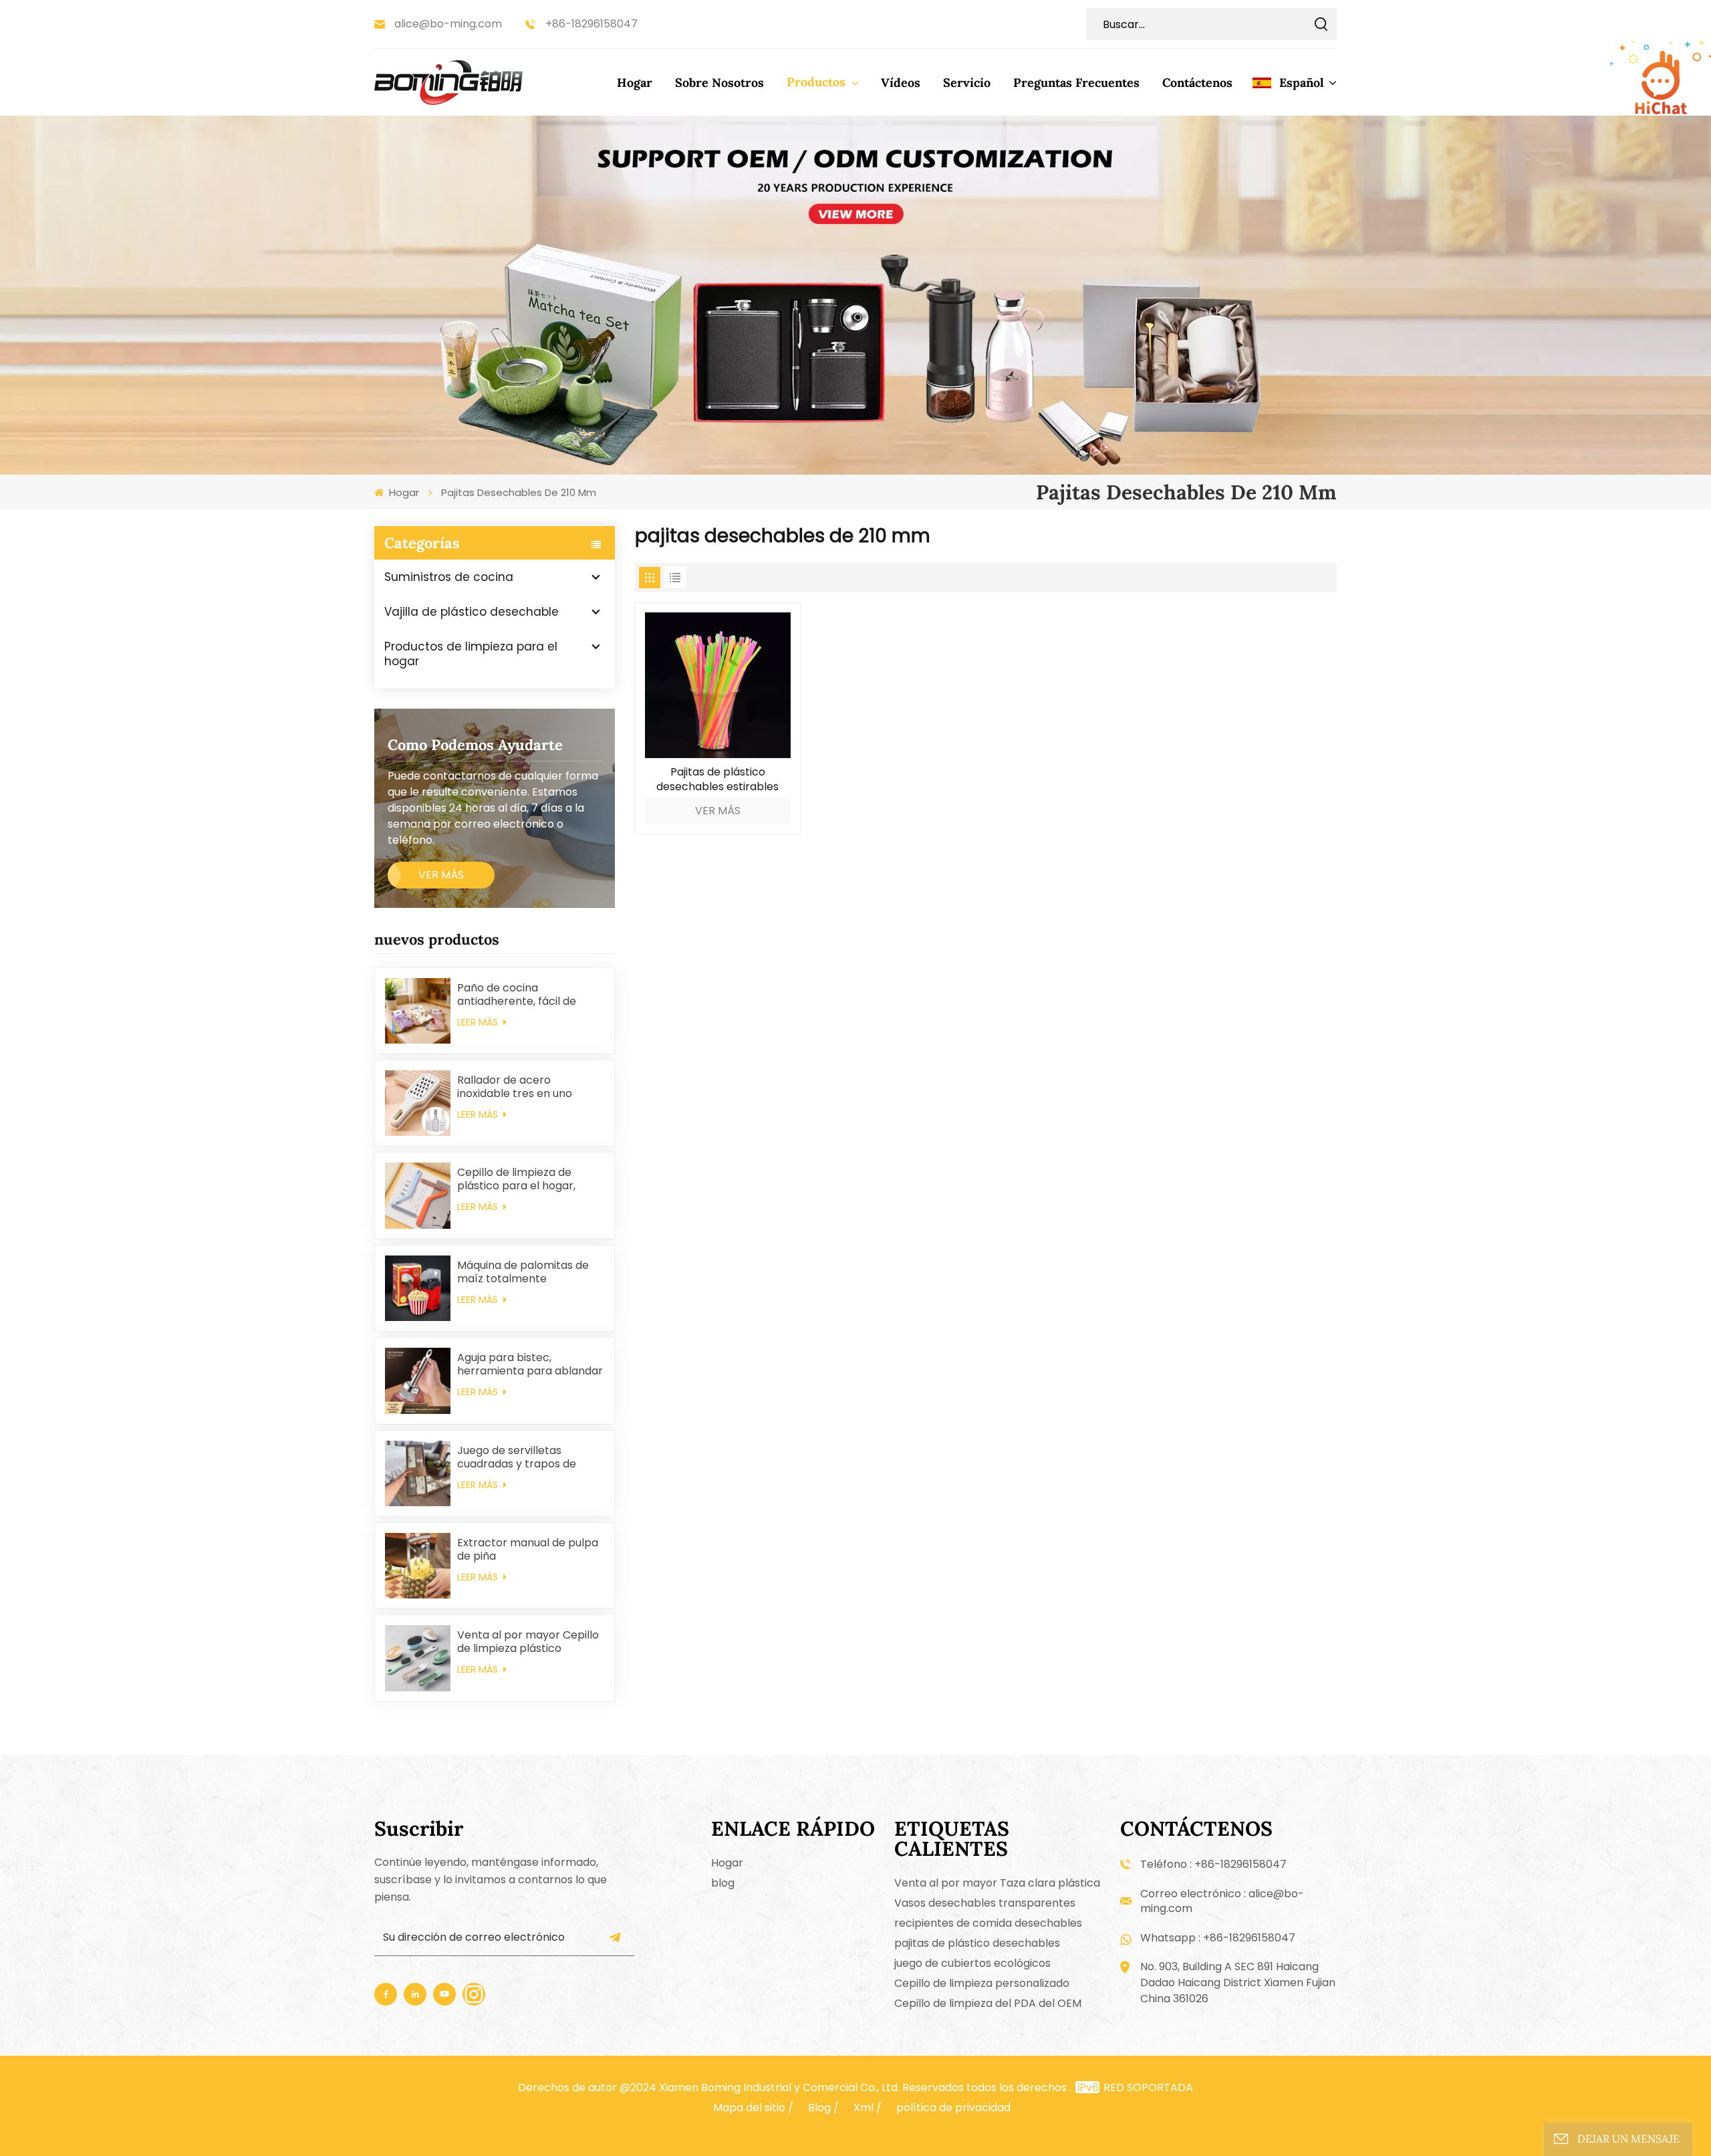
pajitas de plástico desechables (977, 1943)
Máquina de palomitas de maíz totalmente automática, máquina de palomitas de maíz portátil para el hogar (527, 1272)
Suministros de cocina (449, 577)
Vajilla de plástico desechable (472, 612)
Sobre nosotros (719, 83)
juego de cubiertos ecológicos (972, 1963)
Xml (864, 2108)
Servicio (967, 83)
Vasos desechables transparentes (985, 1903)
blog (723, 1883)
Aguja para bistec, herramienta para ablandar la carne (530, 1364)
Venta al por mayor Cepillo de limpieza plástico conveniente (528, 1642)
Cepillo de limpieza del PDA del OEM (988, 2003)
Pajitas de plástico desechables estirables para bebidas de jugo (717, 780)
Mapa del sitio (749, 2108)
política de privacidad (953, 2108)
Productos (818, 82)
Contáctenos (1197, 83)
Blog (819, 2108)
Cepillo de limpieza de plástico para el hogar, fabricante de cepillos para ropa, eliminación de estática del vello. (529, 1179)
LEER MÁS (479, 1022)
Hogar (635, 83)
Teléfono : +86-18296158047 (1213, 1864)
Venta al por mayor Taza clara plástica (997, 1883)
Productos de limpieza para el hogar (471, 654)
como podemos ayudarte (475, 745)
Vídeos (901, 83)
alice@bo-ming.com (448, 24)
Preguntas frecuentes (1076, 83)
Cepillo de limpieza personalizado (982, 1983)
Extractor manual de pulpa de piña (528, 1550)
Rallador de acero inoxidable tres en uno (515, 1087)
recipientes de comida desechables (988, 1923)
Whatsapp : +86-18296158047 (1218, 1938)
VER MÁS (441, 875)
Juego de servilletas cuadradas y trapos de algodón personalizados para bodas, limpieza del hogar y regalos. (521, 1457)
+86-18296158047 (591, 24)
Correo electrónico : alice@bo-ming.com (1222, 1901)
